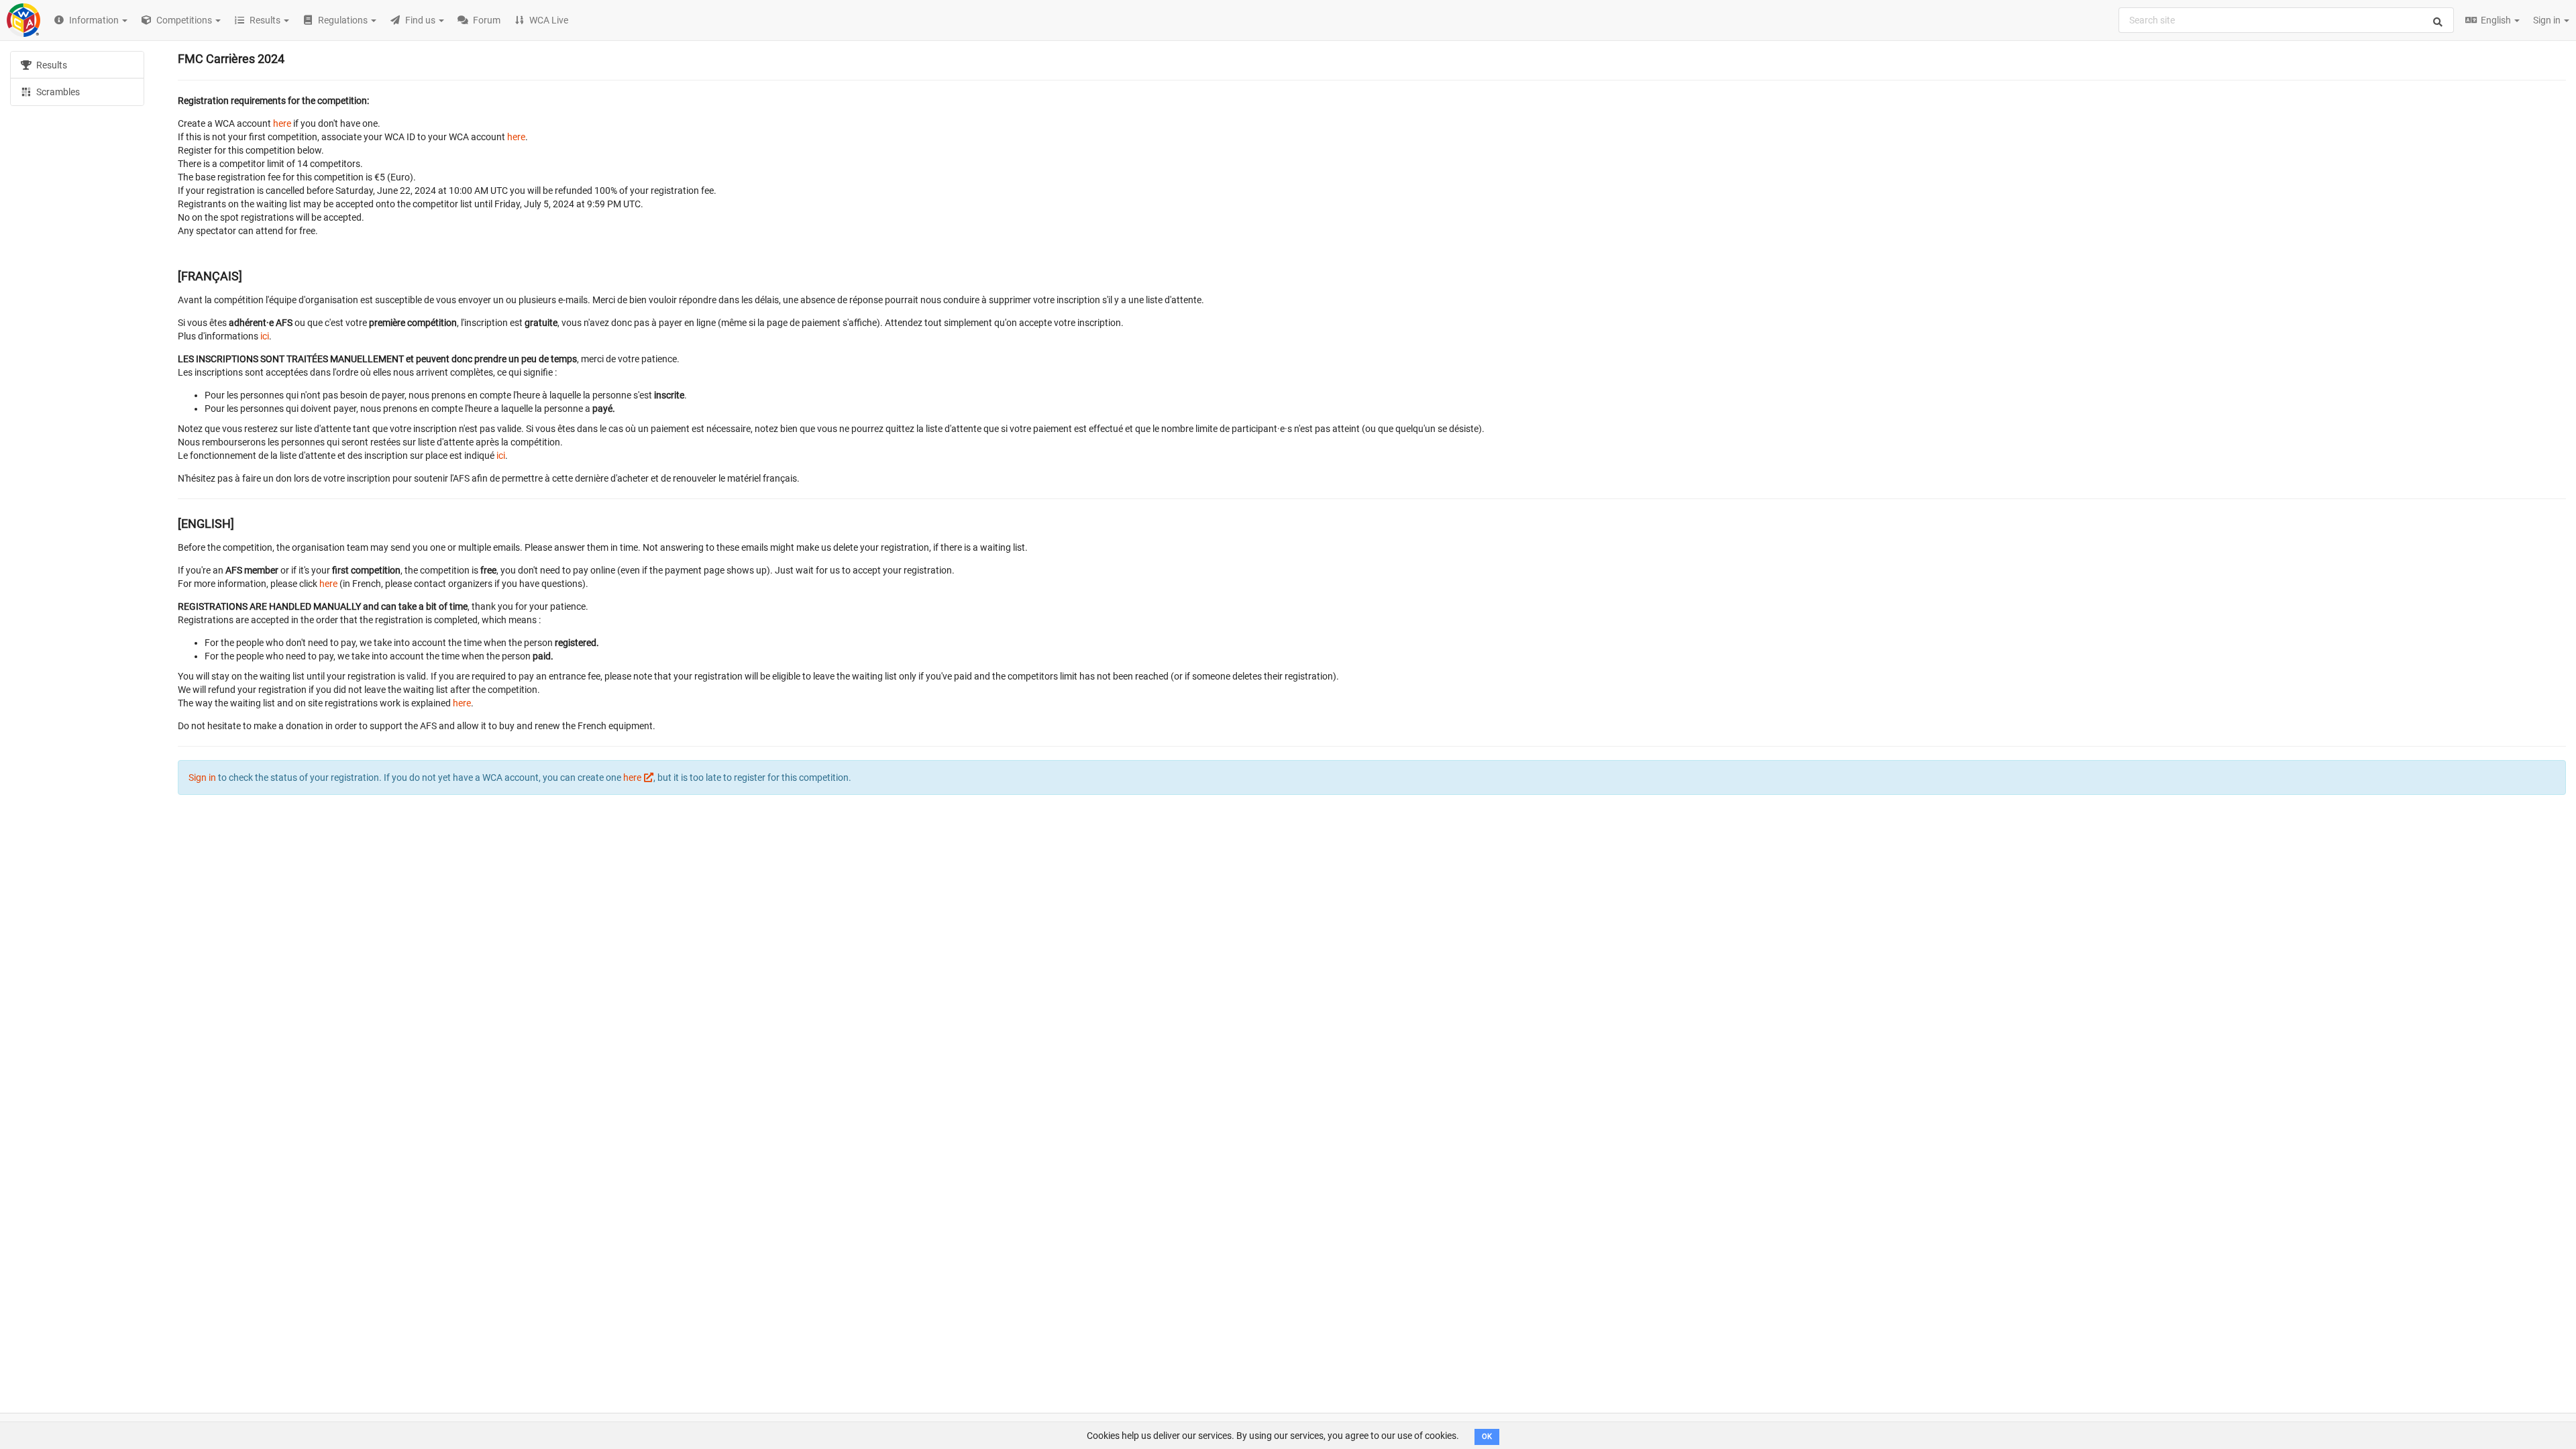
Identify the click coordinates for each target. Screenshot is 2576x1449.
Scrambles (57, 92)
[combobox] (2286, 20)
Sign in (2548, 20)
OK (1487, 1437)
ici (265, 336)
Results (51, 65)
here (282, 123)
